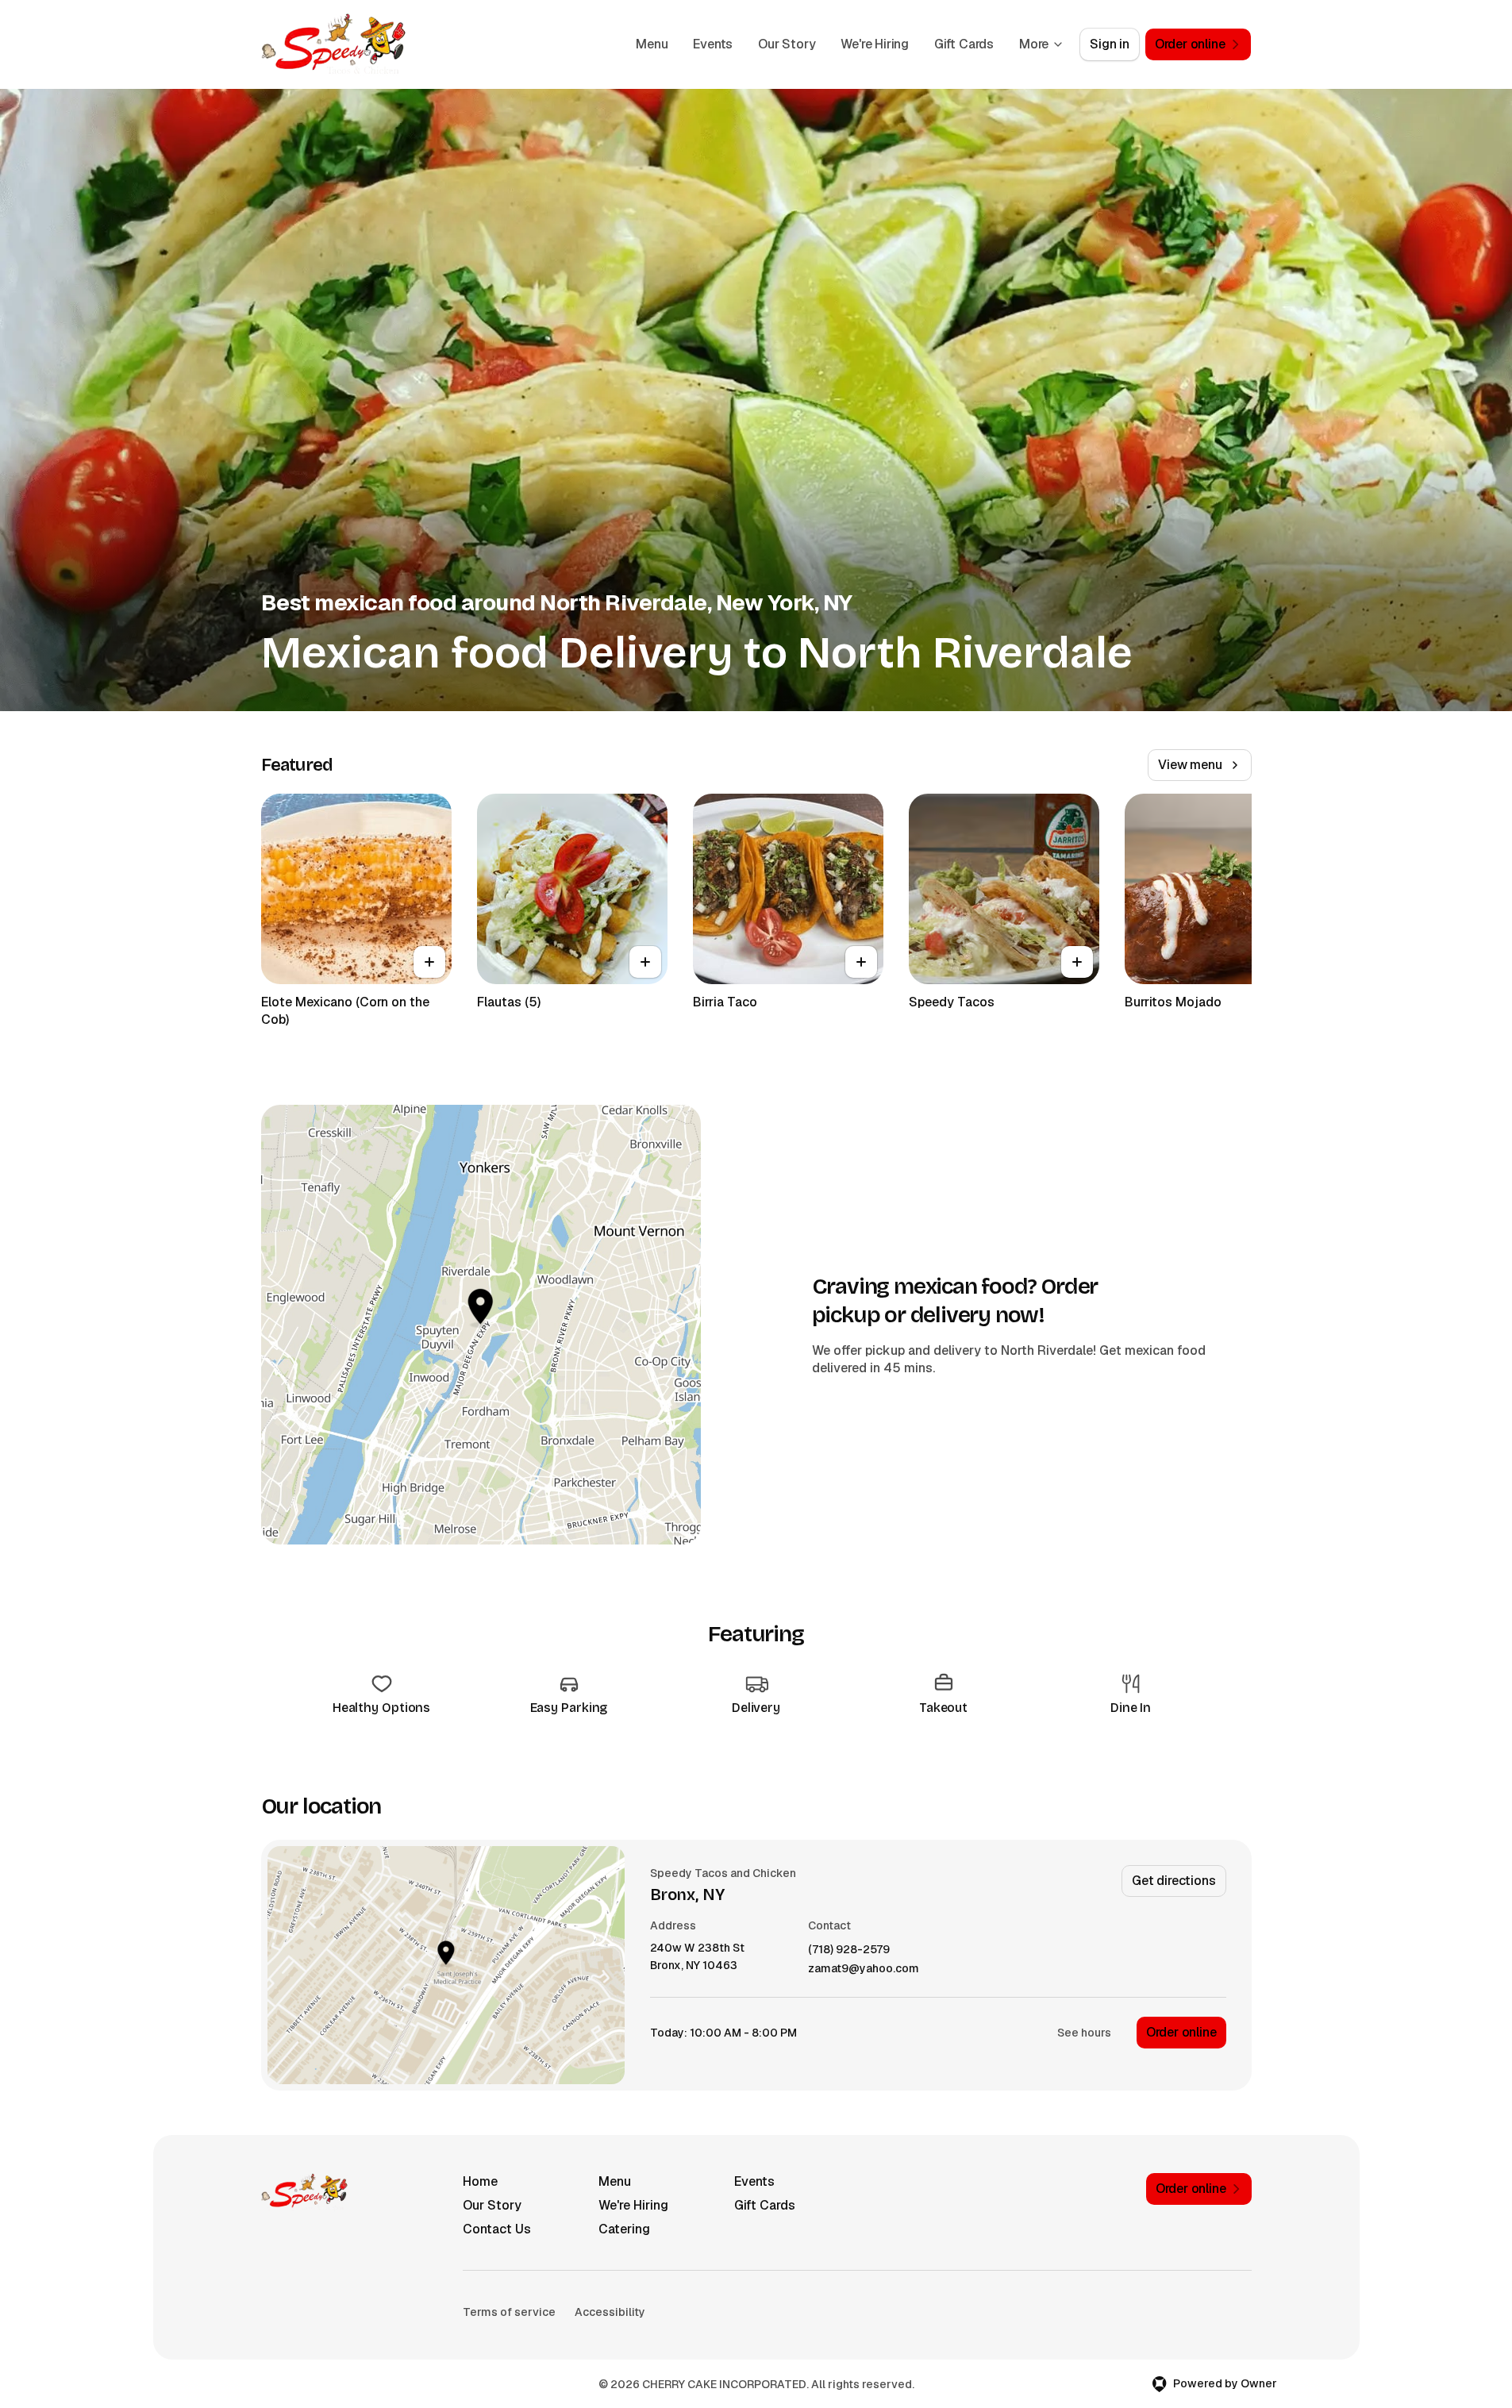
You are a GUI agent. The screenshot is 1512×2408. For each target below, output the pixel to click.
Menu (652, 44)
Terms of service (509, 2312)
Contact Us (497, 2229)
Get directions (1173, 1881)
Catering (624, 2229)
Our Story (787, 44)
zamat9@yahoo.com (864, 1969)
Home (480, 2181)
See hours (1084, 2033)
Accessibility (610, 2312)
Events (713, 44)
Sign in (1110, 44)
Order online (1181, 2032)
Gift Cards (964, 44)
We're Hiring (875, 44)
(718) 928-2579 (849, 1950)
